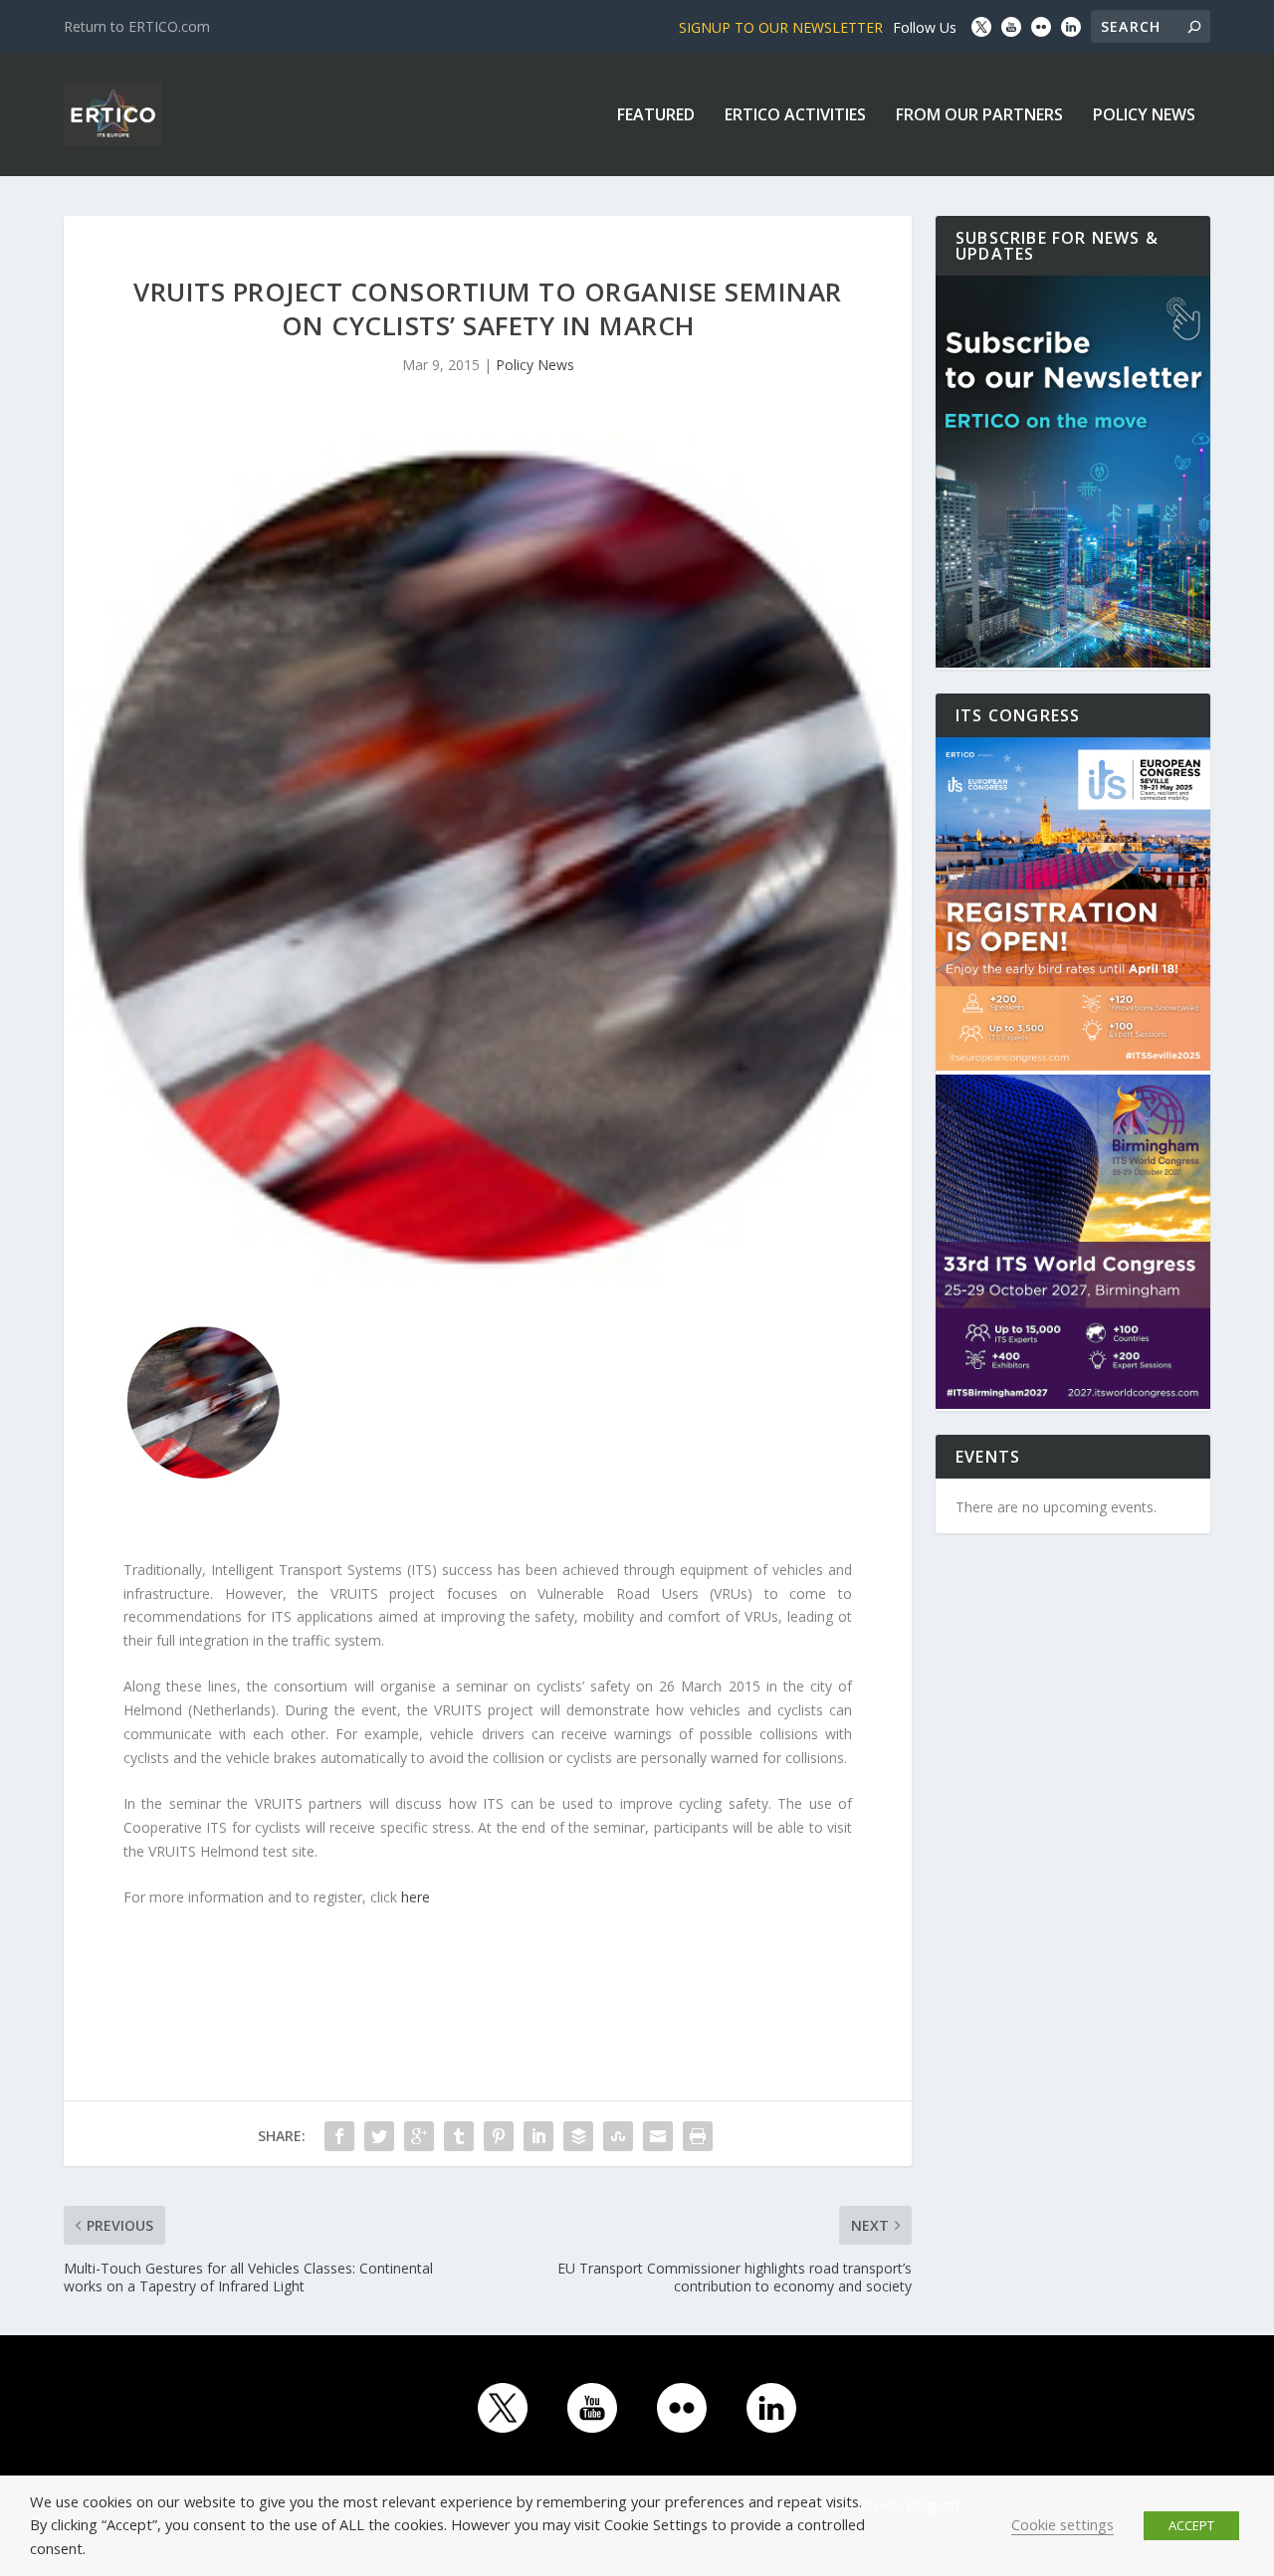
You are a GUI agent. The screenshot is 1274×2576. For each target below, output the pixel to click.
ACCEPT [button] (1191, 2525)
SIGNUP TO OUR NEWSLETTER (781, 27)
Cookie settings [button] (1062, 2524)
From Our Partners (979, 116)
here (416, 1897)
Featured (656, 116)
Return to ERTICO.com (137, 26)
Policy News (1144, 116)
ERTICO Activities (795, 116)
